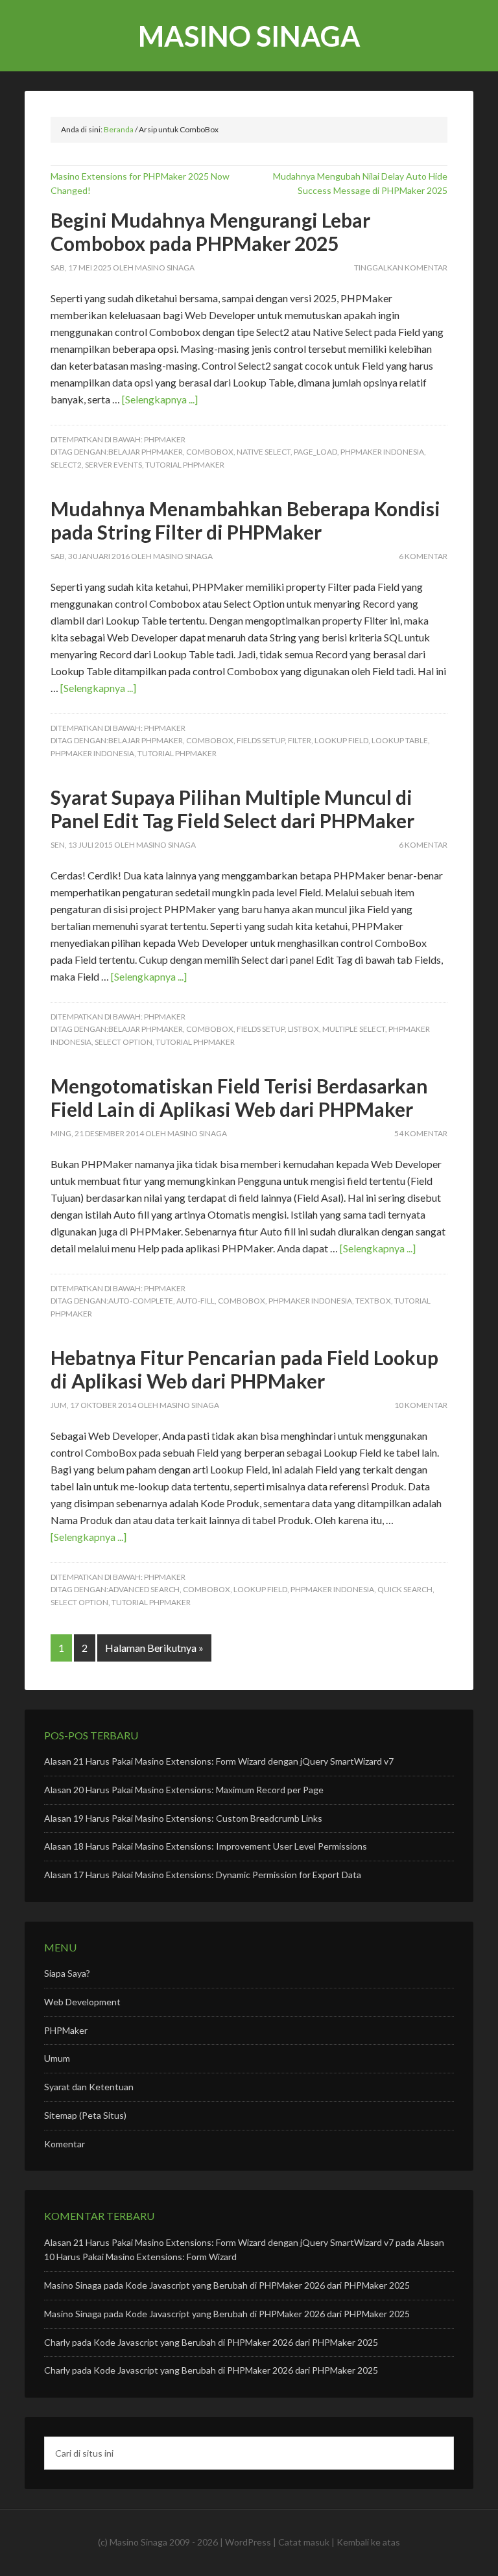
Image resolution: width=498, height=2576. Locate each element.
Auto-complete (141, 1301)
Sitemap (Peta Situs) (85, 2115)
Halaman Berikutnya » (154, 1648)
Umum (57, 2058)
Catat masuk (304, 2542)
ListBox (303, 1029)
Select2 (66, 465)
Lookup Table (400, 740)
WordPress (248, 2542)
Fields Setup (261, 740)
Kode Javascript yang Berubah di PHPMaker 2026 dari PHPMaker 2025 (267, 2285)
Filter (300, 740)
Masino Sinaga (249, 36)
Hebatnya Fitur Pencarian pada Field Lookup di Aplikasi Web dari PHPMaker (244, 1369)
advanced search (144, 1589)
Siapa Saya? (67, 1973)
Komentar (65, 2144)
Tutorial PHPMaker (185, 465)
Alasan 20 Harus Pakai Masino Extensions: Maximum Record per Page (184, 1790)
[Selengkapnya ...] (160, 399)
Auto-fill (196, 1301)
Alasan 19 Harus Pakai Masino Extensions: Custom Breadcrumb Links (183, 1818)
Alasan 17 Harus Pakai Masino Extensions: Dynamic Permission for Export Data (203, 1875)
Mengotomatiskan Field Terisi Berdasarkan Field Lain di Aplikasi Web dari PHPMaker (239, 1097)
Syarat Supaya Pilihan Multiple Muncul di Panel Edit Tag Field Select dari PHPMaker (232, 809)
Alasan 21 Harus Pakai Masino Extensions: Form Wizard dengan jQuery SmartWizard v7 (219, 1761)
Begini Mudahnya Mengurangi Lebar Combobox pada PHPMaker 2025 (210, 232)
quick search (405, 1589)
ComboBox (210, 452)
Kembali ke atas (368, 2542)
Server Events (113, 465)
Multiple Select (354, 1029)
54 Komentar (421, 1133)
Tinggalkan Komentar (401, 268)
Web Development (82, 2002)
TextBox (373, 1301)
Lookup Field (341, 740)
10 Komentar (421, 1405)
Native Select (264, 452)
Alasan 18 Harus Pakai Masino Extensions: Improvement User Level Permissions (206, 1846)
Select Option (124, 1042)
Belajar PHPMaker (146, 452)
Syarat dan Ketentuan (89, 2087)
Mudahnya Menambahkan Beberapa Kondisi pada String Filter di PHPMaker (245, 520)
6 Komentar (423, 556)
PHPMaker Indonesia (382, 452)
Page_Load (315, 452)
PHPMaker (165, 439)
